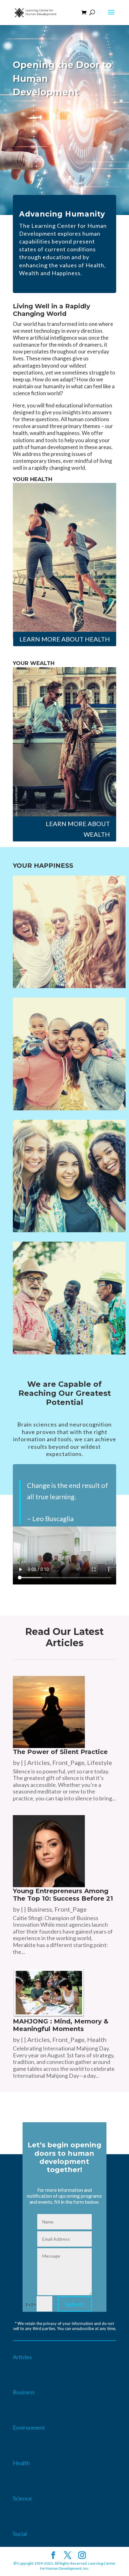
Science (22, 2498)
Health (97, 2039)
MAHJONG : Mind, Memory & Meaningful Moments (61, 2025)
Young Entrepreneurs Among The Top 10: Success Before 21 (63, 1895)
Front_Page (68, 1762)
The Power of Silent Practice (60, 1752)
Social (20, 2534)
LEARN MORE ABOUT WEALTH (78, 829)
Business (40, 1909)
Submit (75, 2304)
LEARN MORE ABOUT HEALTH (65, 639)
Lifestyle (100, 1762)
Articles (39, 1762)
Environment (29, 2427)
